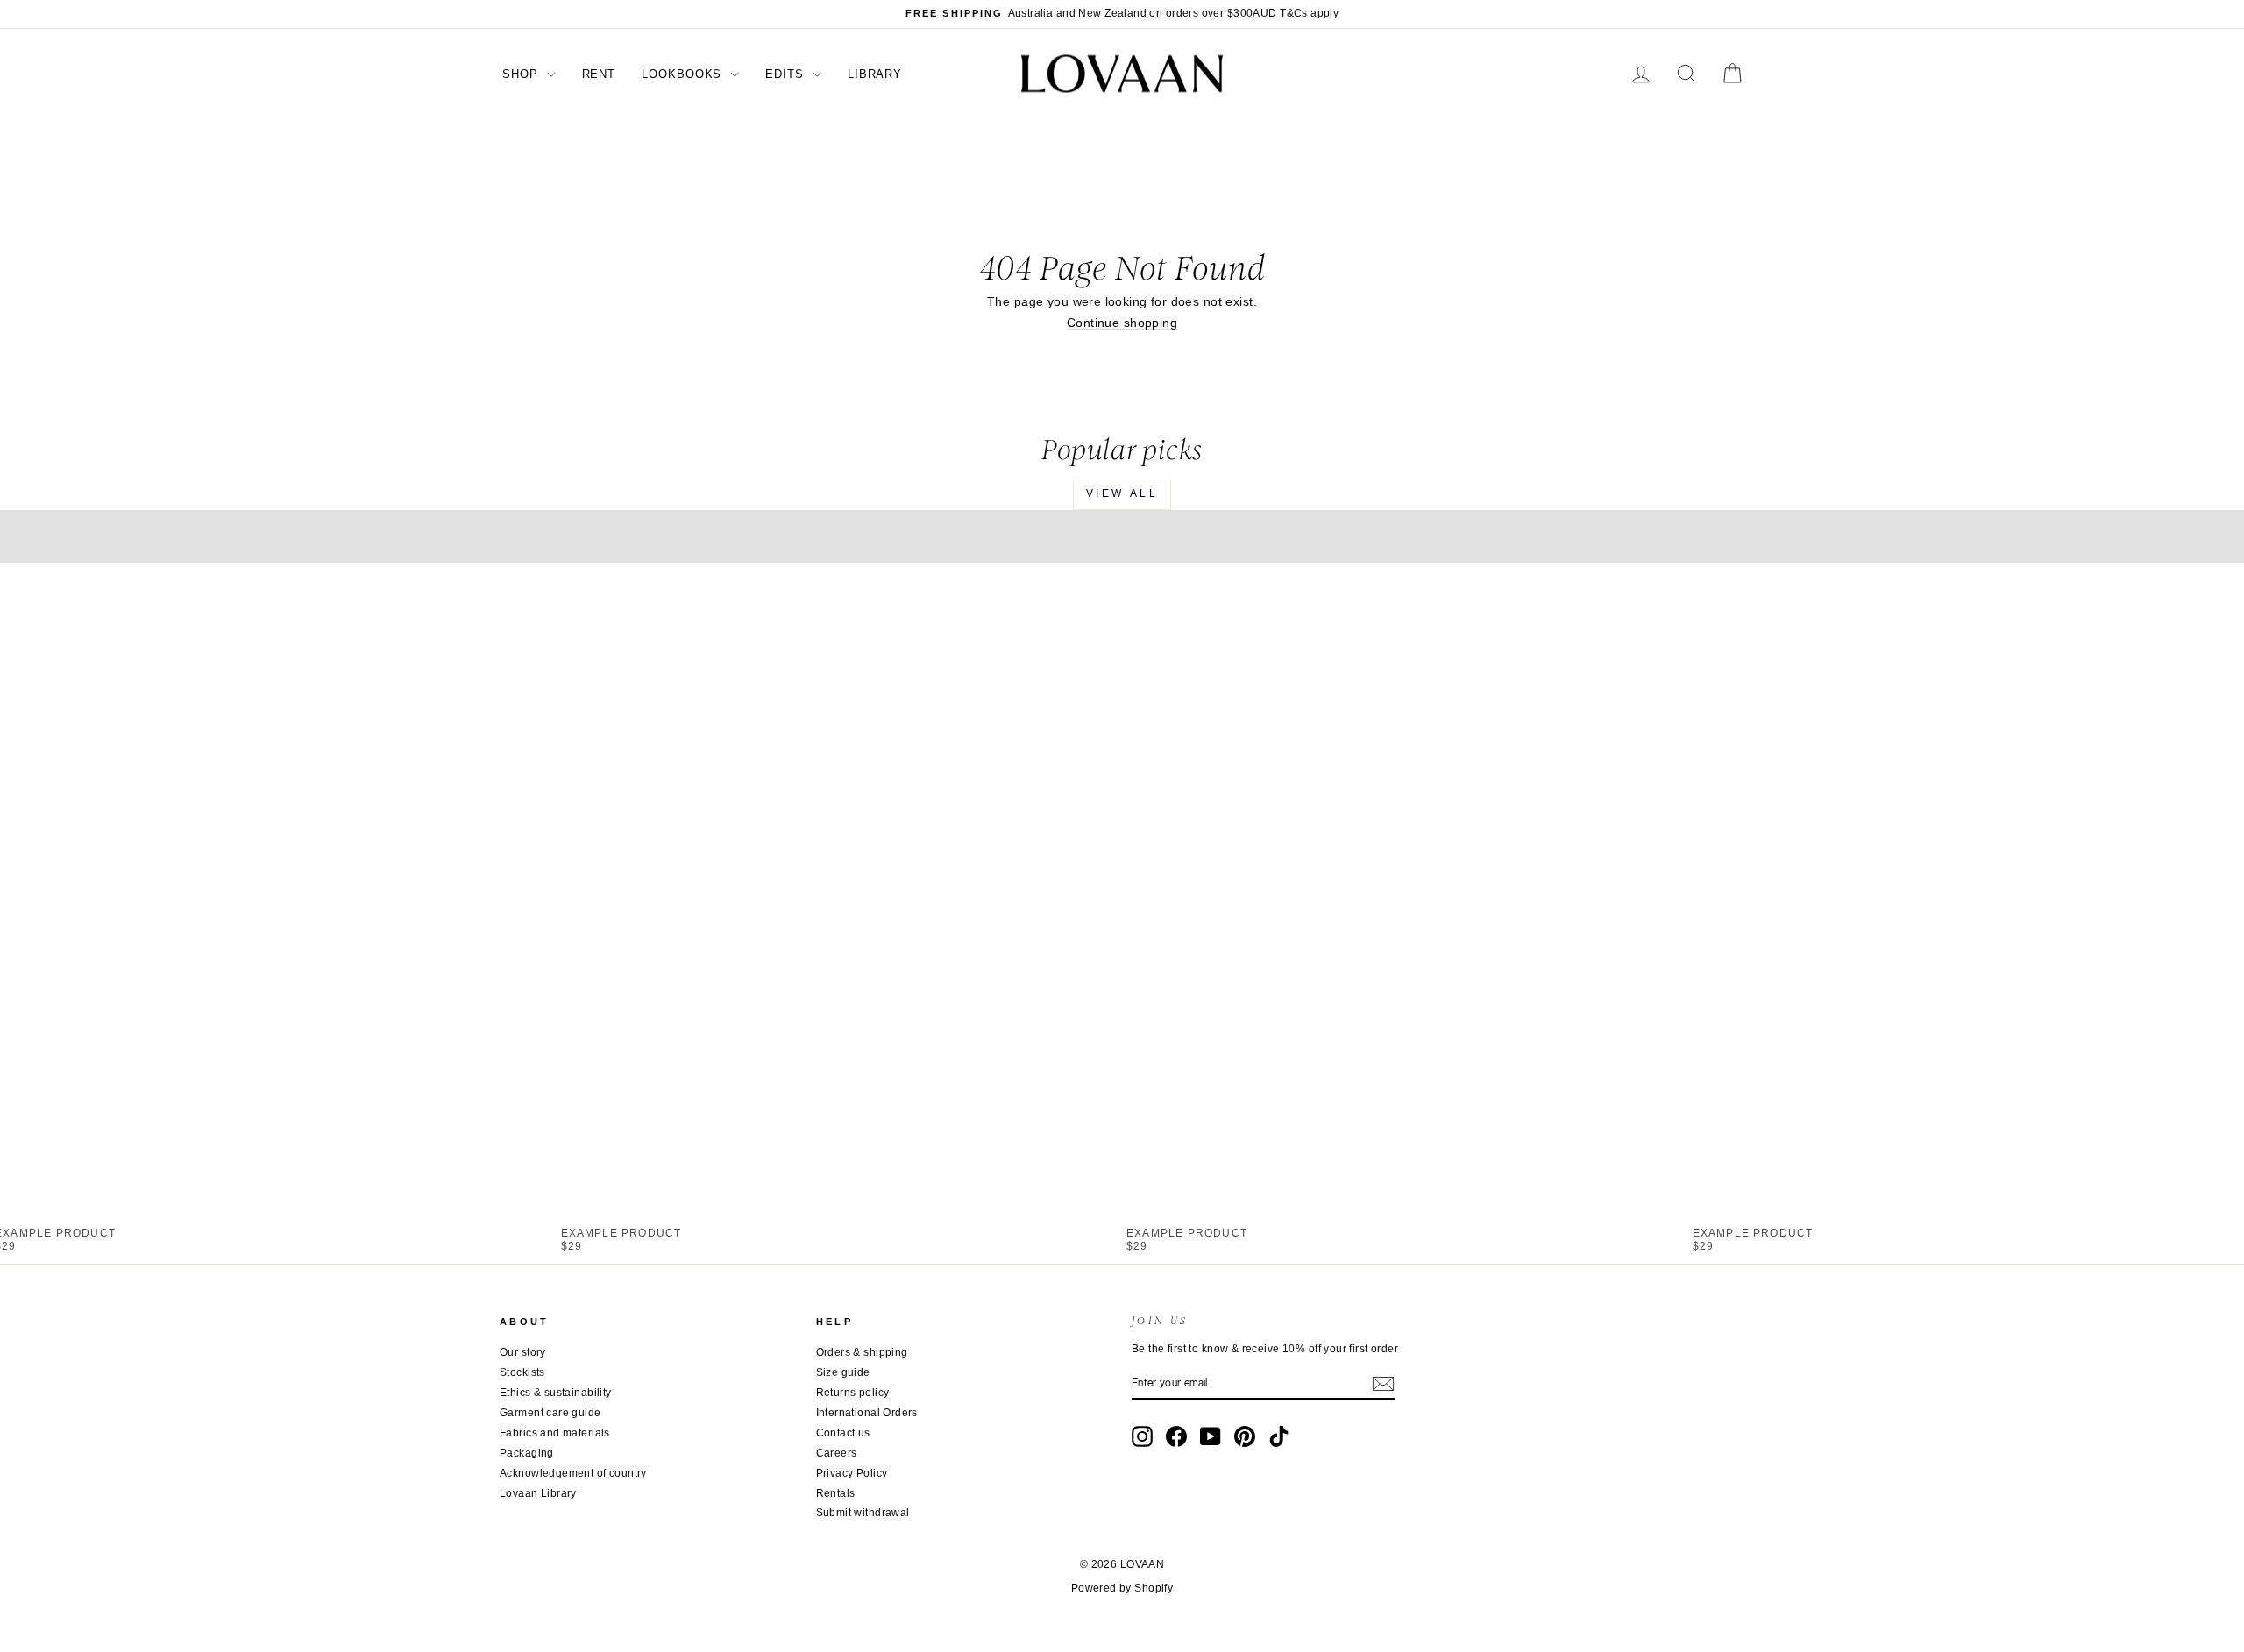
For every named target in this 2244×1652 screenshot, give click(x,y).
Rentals (836, 1493)
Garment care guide (550, 1413)
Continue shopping (1122, 323)
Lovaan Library (538, 1493)
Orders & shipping (862, 1352)
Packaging (527, 1453)
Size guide (843, 1372)
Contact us (843, 1433)
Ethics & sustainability (556, 1393)
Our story (523, 1352)
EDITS (786, 74)
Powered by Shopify (1122, 1588)
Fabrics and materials (555, 1433)
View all (1122, 493)
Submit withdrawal (863, 1513)
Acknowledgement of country (573, 1473)
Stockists (522, 1372)
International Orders (867, 1413)
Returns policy (853, 1393)
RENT (599, 74)
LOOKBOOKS (684, 74)
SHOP (522, 74)
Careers (837, 1453)
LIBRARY (875, 74)
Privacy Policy (852, 1473)
